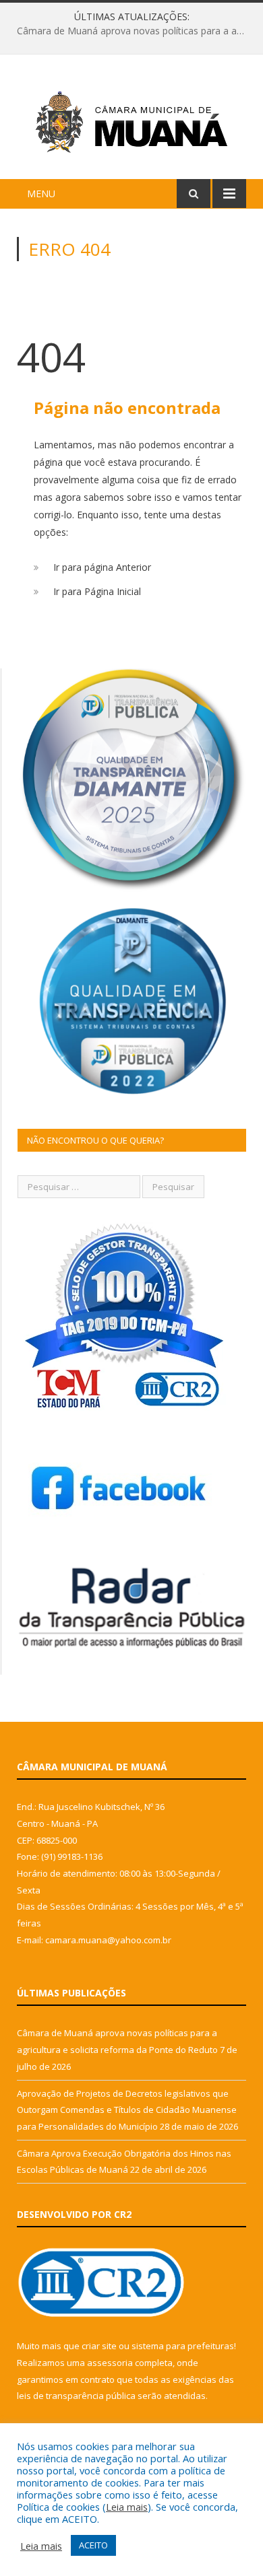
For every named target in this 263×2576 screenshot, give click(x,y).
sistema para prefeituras (183, 2346)
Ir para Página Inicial (97, 591)
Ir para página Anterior (102, 567)
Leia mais (127, 2507)
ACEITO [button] (93, 2545)
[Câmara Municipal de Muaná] (131, 119)
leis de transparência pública (76, 2396)
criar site (99, 2346)
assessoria (110, 2363)
